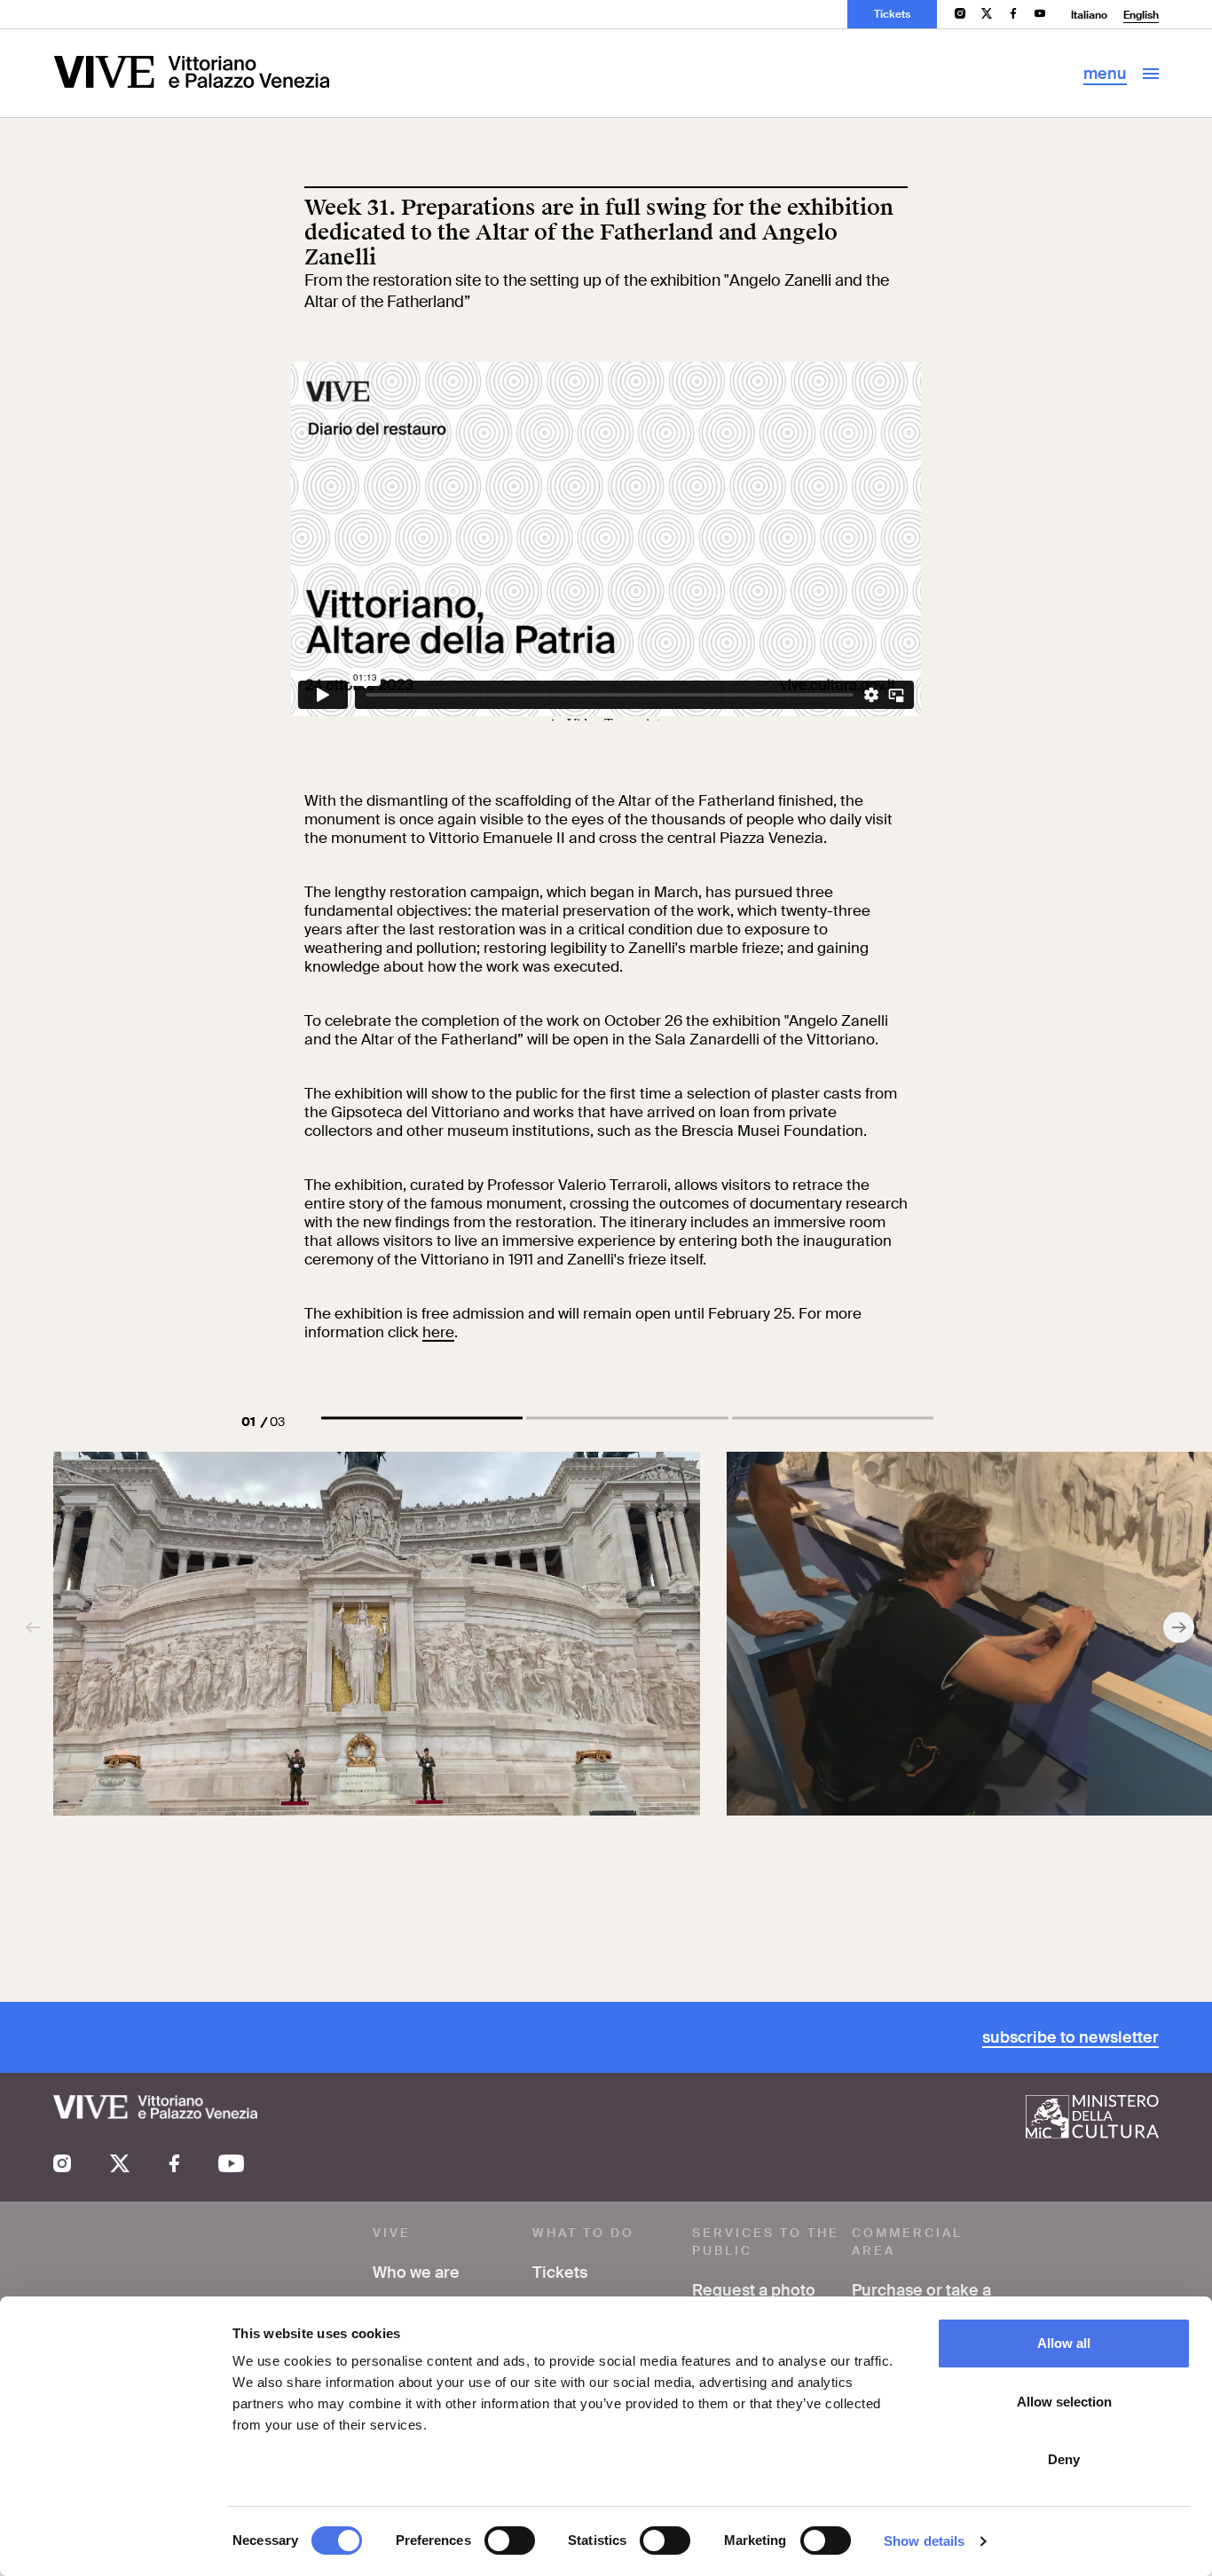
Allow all (1064, 2343)
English (1141, 15)
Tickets (892, 14)
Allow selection (1064, 2402)
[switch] (510, 2541)
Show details (924, 2541)
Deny (1064, 2459)
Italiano (1089, 15)
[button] (422, 1418)
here (438, 1332)
